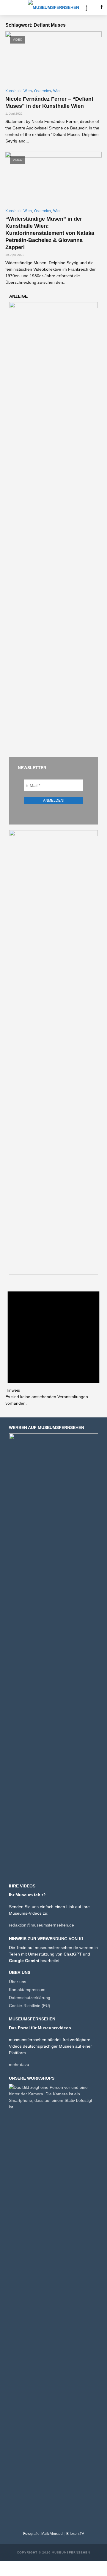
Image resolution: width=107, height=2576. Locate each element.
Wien (57, 91)
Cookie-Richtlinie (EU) (30, 2006)
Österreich (43, 91)
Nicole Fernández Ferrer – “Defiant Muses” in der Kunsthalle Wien (49, 102)
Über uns (18, 1982)
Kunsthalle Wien (19, 91)
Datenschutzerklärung (30, 1998)
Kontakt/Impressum (27, 1990)
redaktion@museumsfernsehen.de (41, 1925)
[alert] (53, 1343)
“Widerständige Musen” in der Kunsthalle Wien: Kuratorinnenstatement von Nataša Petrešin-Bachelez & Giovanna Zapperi (50, 233)
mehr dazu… (21, 2065)
